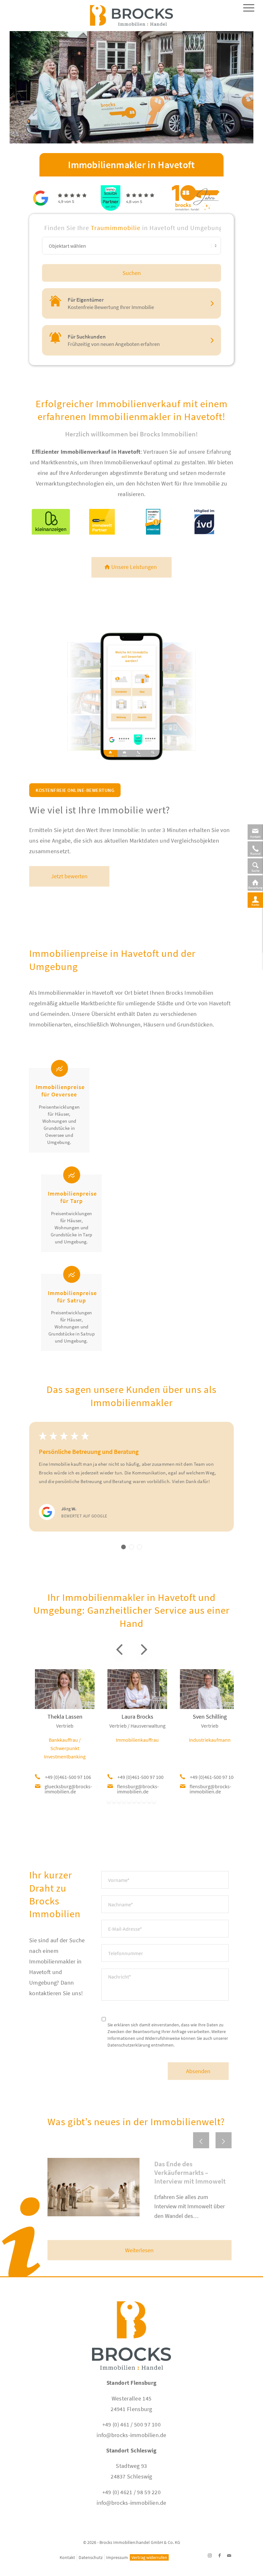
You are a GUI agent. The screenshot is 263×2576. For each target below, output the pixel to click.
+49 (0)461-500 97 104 (213, 1777)
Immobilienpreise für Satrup (72, 1297)
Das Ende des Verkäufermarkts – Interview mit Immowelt (190, 2173)
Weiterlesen (139, 2250)
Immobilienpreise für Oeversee (60, 1091)
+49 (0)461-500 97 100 (140, 1777)
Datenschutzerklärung (129, 2045)
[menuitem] (246, 18)
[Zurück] (201, 2140)
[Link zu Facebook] (219, 2555)
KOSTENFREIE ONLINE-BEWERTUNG (75, 790)
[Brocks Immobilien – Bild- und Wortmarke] (131, 19)
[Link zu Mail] (229, 2555)
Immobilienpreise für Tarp (72, 1197)
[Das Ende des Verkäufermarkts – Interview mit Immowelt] (93, 2187)
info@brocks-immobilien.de (131, 2435)
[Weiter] (224, 2140)
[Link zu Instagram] (210, 2555)
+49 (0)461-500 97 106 (68, 1777)
